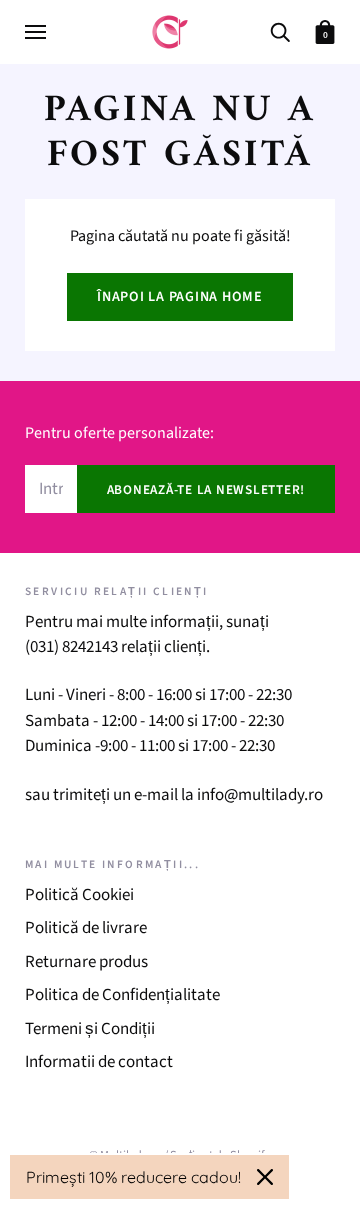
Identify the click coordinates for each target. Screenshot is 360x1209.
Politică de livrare (86, 928)
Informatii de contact (99, 1062)
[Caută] (280, 30)
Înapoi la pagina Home (180, 297)
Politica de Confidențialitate (122, 995)
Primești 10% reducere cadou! (133, 1177)
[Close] (265, 1177)
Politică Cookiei (79, 895)
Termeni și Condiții (90, 1029)
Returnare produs (86, 962)
